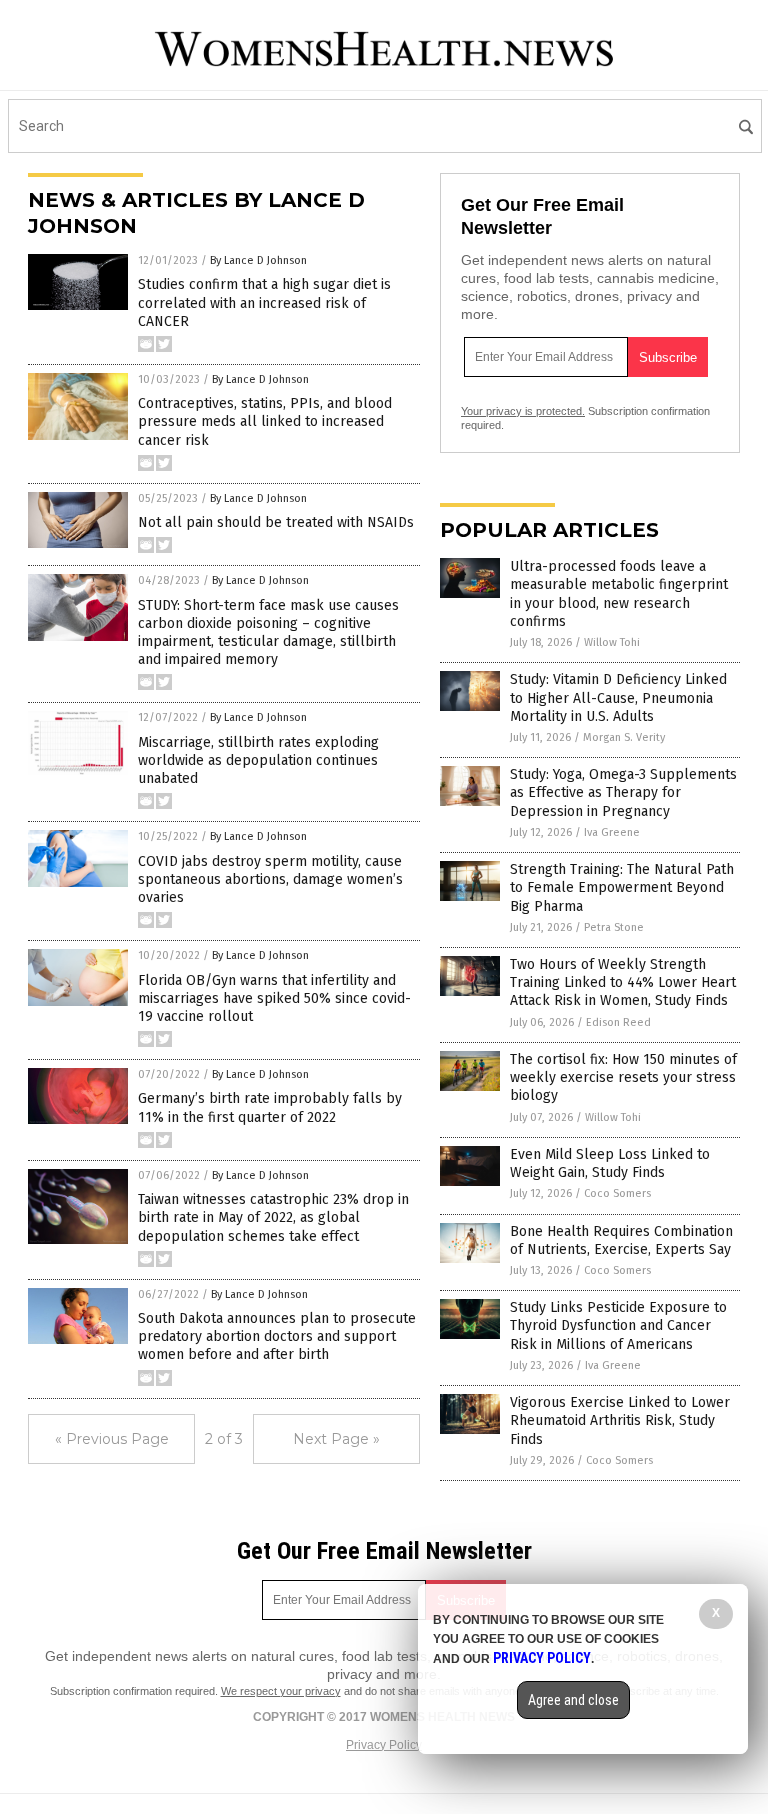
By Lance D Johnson (258, 260)
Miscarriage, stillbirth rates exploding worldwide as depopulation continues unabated (258, 760)
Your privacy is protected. (523, 411)
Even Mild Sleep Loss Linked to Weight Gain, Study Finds (610, 1163)
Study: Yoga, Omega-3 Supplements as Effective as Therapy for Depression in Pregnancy (623, 792)
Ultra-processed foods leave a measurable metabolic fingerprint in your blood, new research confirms (619, 594)
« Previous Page (112, 1439)
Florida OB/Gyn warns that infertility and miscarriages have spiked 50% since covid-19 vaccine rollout (274, 998)
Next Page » (336, 1439)
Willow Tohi (612, 642)
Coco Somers (617, 1193)
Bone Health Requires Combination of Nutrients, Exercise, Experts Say (621, 1240)
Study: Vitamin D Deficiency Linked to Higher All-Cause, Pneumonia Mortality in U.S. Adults (618, 697)
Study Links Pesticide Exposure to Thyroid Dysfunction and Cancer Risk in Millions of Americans (618, 1325)
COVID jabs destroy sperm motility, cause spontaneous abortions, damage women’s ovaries (270, 879)
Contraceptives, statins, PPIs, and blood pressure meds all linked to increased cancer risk (265, 421)
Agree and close (573, 1700)
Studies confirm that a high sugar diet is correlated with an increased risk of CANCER (264, 302)
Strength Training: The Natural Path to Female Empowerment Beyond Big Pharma (622, 887)
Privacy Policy (384, 1745)
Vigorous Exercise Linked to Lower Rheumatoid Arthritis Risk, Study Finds (620, 1420)
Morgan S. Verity (624, 737)
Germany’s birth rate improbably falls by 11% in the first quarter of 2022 (270, 1107)
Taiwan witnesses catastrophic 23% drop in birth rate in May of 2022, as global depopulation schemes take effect (273, 1217)
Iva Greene (612, 832)
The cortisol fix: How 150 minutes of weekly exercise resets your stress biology (623, 1077)
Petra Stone (614, 927)
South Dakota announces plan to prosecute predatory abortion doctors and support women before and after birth (277, 1336)
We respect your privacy (281, 1691)
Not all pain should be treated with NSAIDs (276, 522)
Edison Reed (618, 1022)
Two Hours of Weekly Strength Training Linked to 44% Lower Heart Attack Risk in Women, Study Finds (623, 982)
